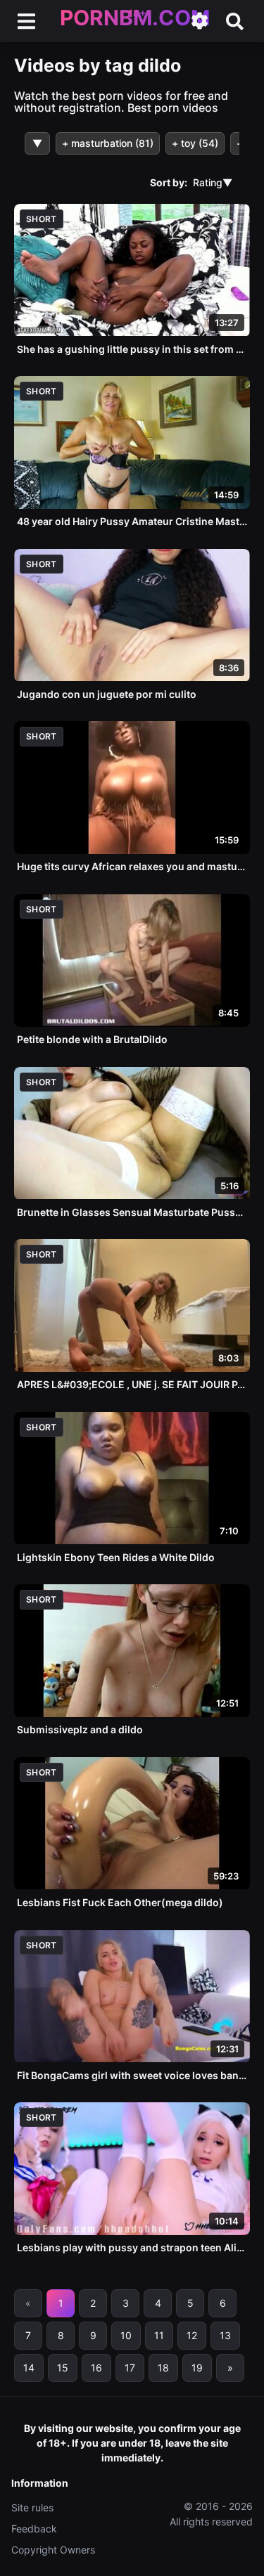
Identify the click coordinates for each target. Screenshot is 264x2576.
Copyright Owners (53, 2550)
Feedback (34, 2529)
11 (159, 2335)
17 (130, 2368)
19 (197, 2368)
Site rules (32, 2507)
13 (225, 2335)
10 (126, 2335)
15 (63, 2368)
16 (96, 2368)
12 (192, 2335)
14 (29, 2368)
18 (163, 2368)
